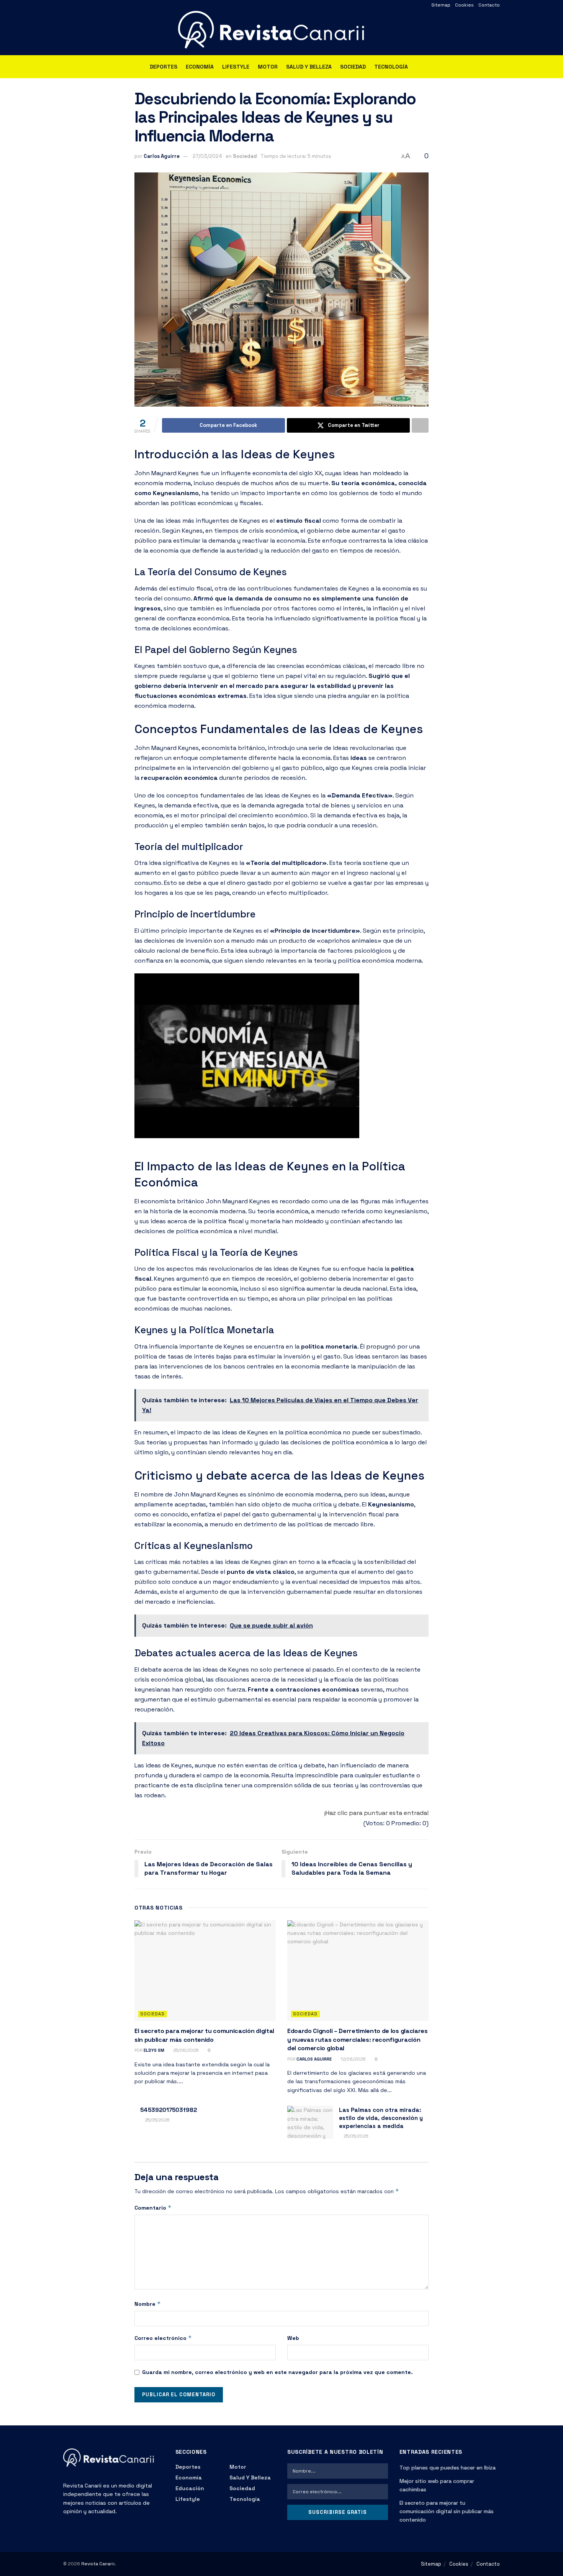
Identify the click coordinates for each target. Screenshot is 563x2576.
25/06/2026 (185, 2050)
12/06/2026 (353, 2059)
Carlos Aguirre (162, 156)
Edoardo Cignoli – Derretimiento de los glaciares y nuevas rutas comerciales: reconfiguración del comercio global (358, 2039)
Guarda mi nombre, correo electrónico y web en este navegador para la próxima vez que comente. (277, 2372)
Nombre (148, 2304)
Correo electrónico (163, 2338)
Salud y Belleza (309, 67)
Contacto (489, 5)
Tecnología (391, 67)
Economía (200, 67)
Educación (190, 2488)
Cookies (464, 5)
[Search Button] (497, 67)
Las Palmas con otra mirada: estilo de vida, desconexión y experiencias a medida (381, 2118)
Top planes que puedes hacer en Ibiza (448, 2468)
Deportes (164, 67)
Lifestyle (236, 67)
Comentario (153, 2208)
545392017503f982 (169, 2110)
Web (293, 2338)
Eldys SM (154, 2050)
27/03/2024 (207, 156)
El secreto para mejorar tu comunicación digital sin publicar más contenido (204, 2035)
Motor (268, 67)
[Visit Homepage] (281, 33)
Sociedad (353, 67)
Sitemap (441, 5)
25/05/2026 (157, 2120)
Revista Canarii (98, 2564)
